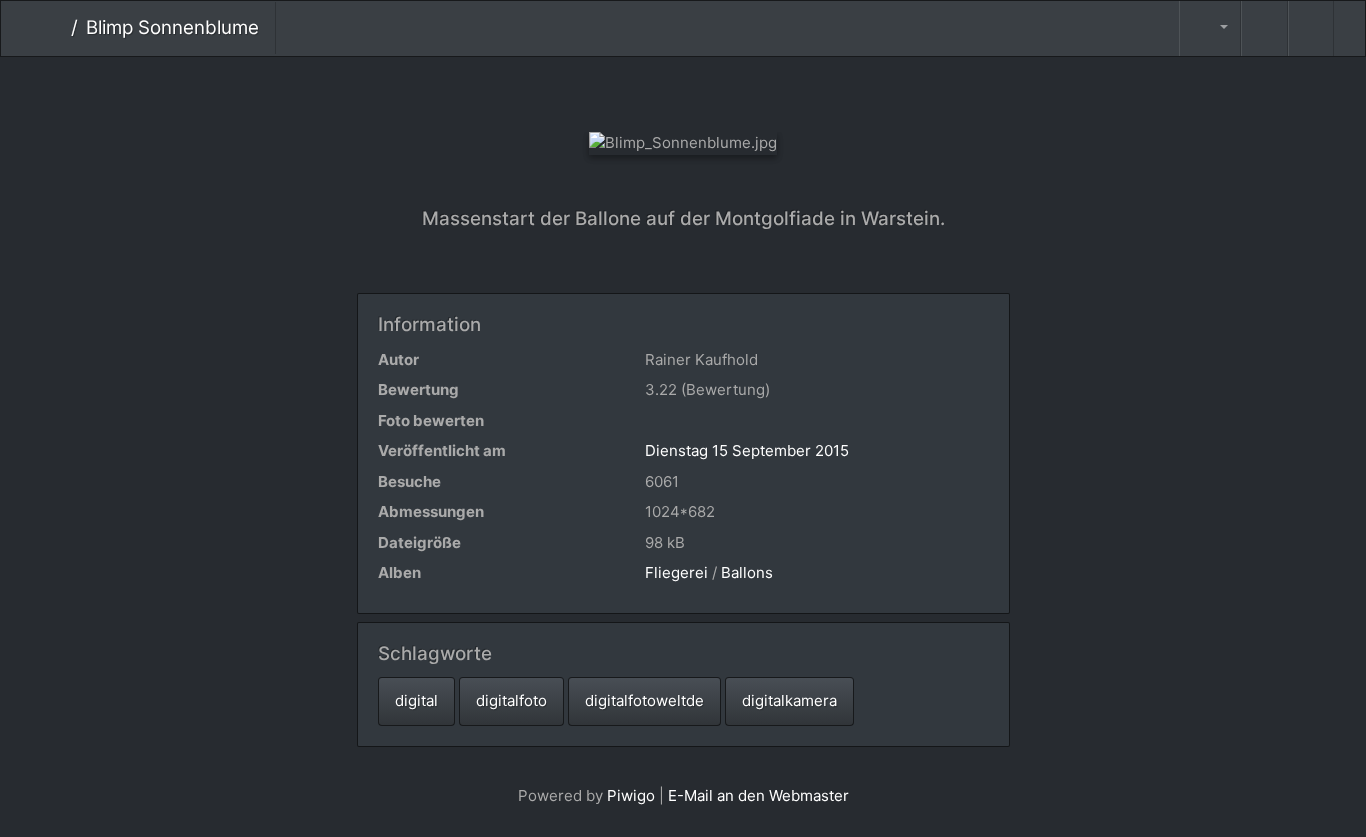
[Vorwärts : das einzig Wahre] (750, 90)
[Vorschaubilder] (683, 90)
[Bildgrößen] (1210, 28)
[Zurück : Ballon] (616, 90)
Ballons (747, 572)
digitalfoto (511, 700)
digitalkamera (789, 700)
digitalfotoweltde (644, 700)
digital (416, 700)
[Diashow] (1264, 28)
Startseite (55, 28)
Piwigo (631, 795)
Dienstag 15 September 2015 (747, 450)
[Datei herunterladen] (1311, 28)
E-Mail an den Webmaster (758, 795)
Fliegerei (676, 572)
